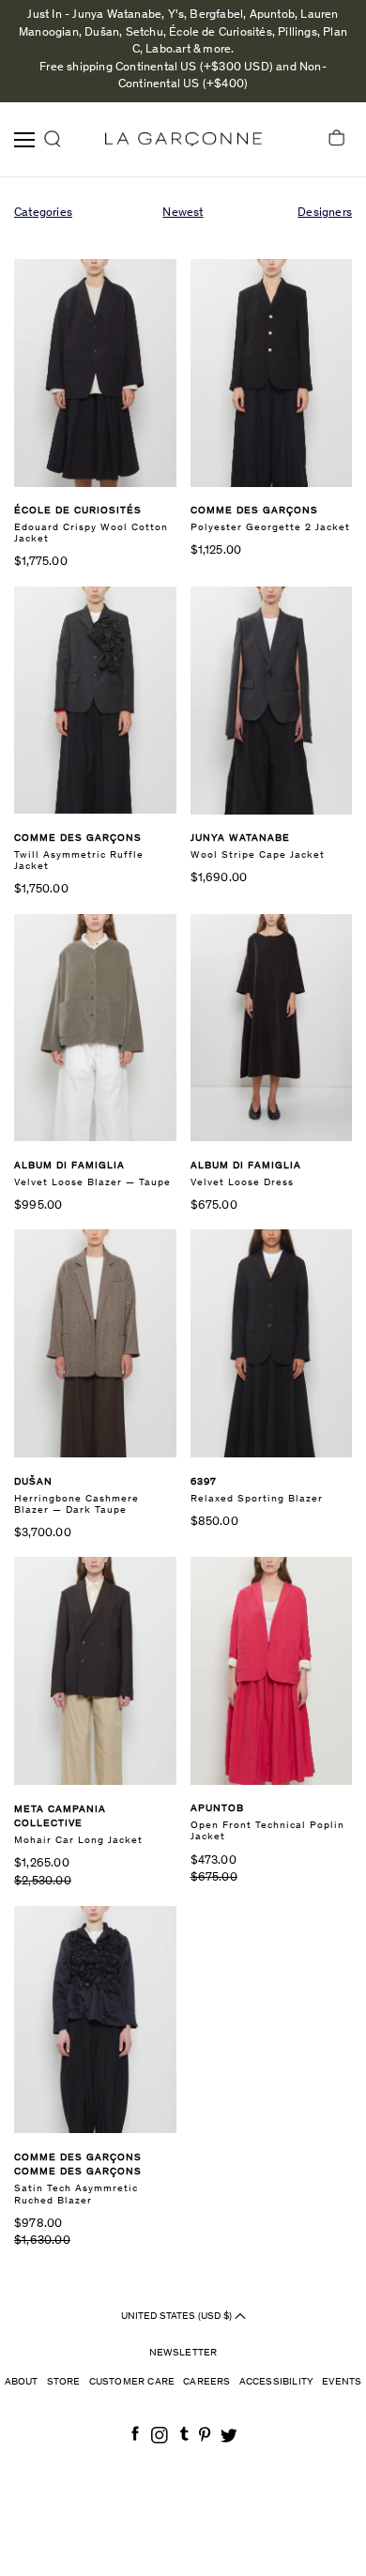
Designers (325, 213)
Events (342, 2382)
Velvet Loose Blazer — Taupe (92, 1183)
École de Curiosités (78, 511)
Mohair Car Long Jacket (78, 1841)
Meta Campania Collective (60, 1817)
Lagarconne (183, 139)
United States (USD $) (178, 2317)
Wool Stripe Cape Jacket (258, 855)
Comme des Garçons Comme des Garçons (78, 2165)
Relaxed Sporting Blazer (257, 1499)
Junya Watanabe (240, 838)
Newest (183, 213)
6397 (204, 1482)
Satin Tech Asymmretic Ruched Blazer (76, 2195)
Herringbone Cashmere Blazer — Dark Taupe (76, 1505)
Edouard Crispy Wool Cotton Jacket (91, 533)
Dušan (33, 1482)
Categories (43, 213)
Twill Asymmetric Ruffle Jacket (79, 861)
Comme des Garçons (254, 511)
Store (64, 2382)
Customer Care (132, 2382)
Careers (206, 2382)
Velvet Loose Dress (242, 1183)
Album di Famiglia (69, 1166)
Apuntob (217, 1809)
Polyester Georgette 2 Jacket (270, 528)
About (22, 2382)
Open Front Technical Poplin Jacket (267, 1831)
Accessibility (277, 2382)
